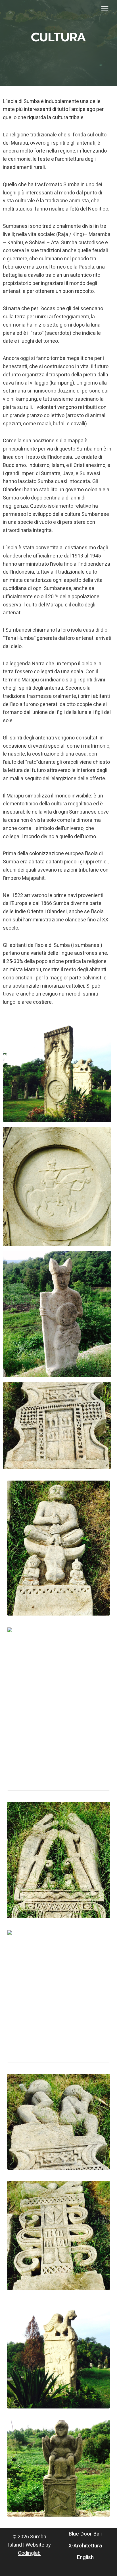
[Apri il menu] (105, 9)
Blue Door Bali (85, 2534)
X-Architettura (85, 2546)
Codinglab (29, 2553)
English (85, 2557)
